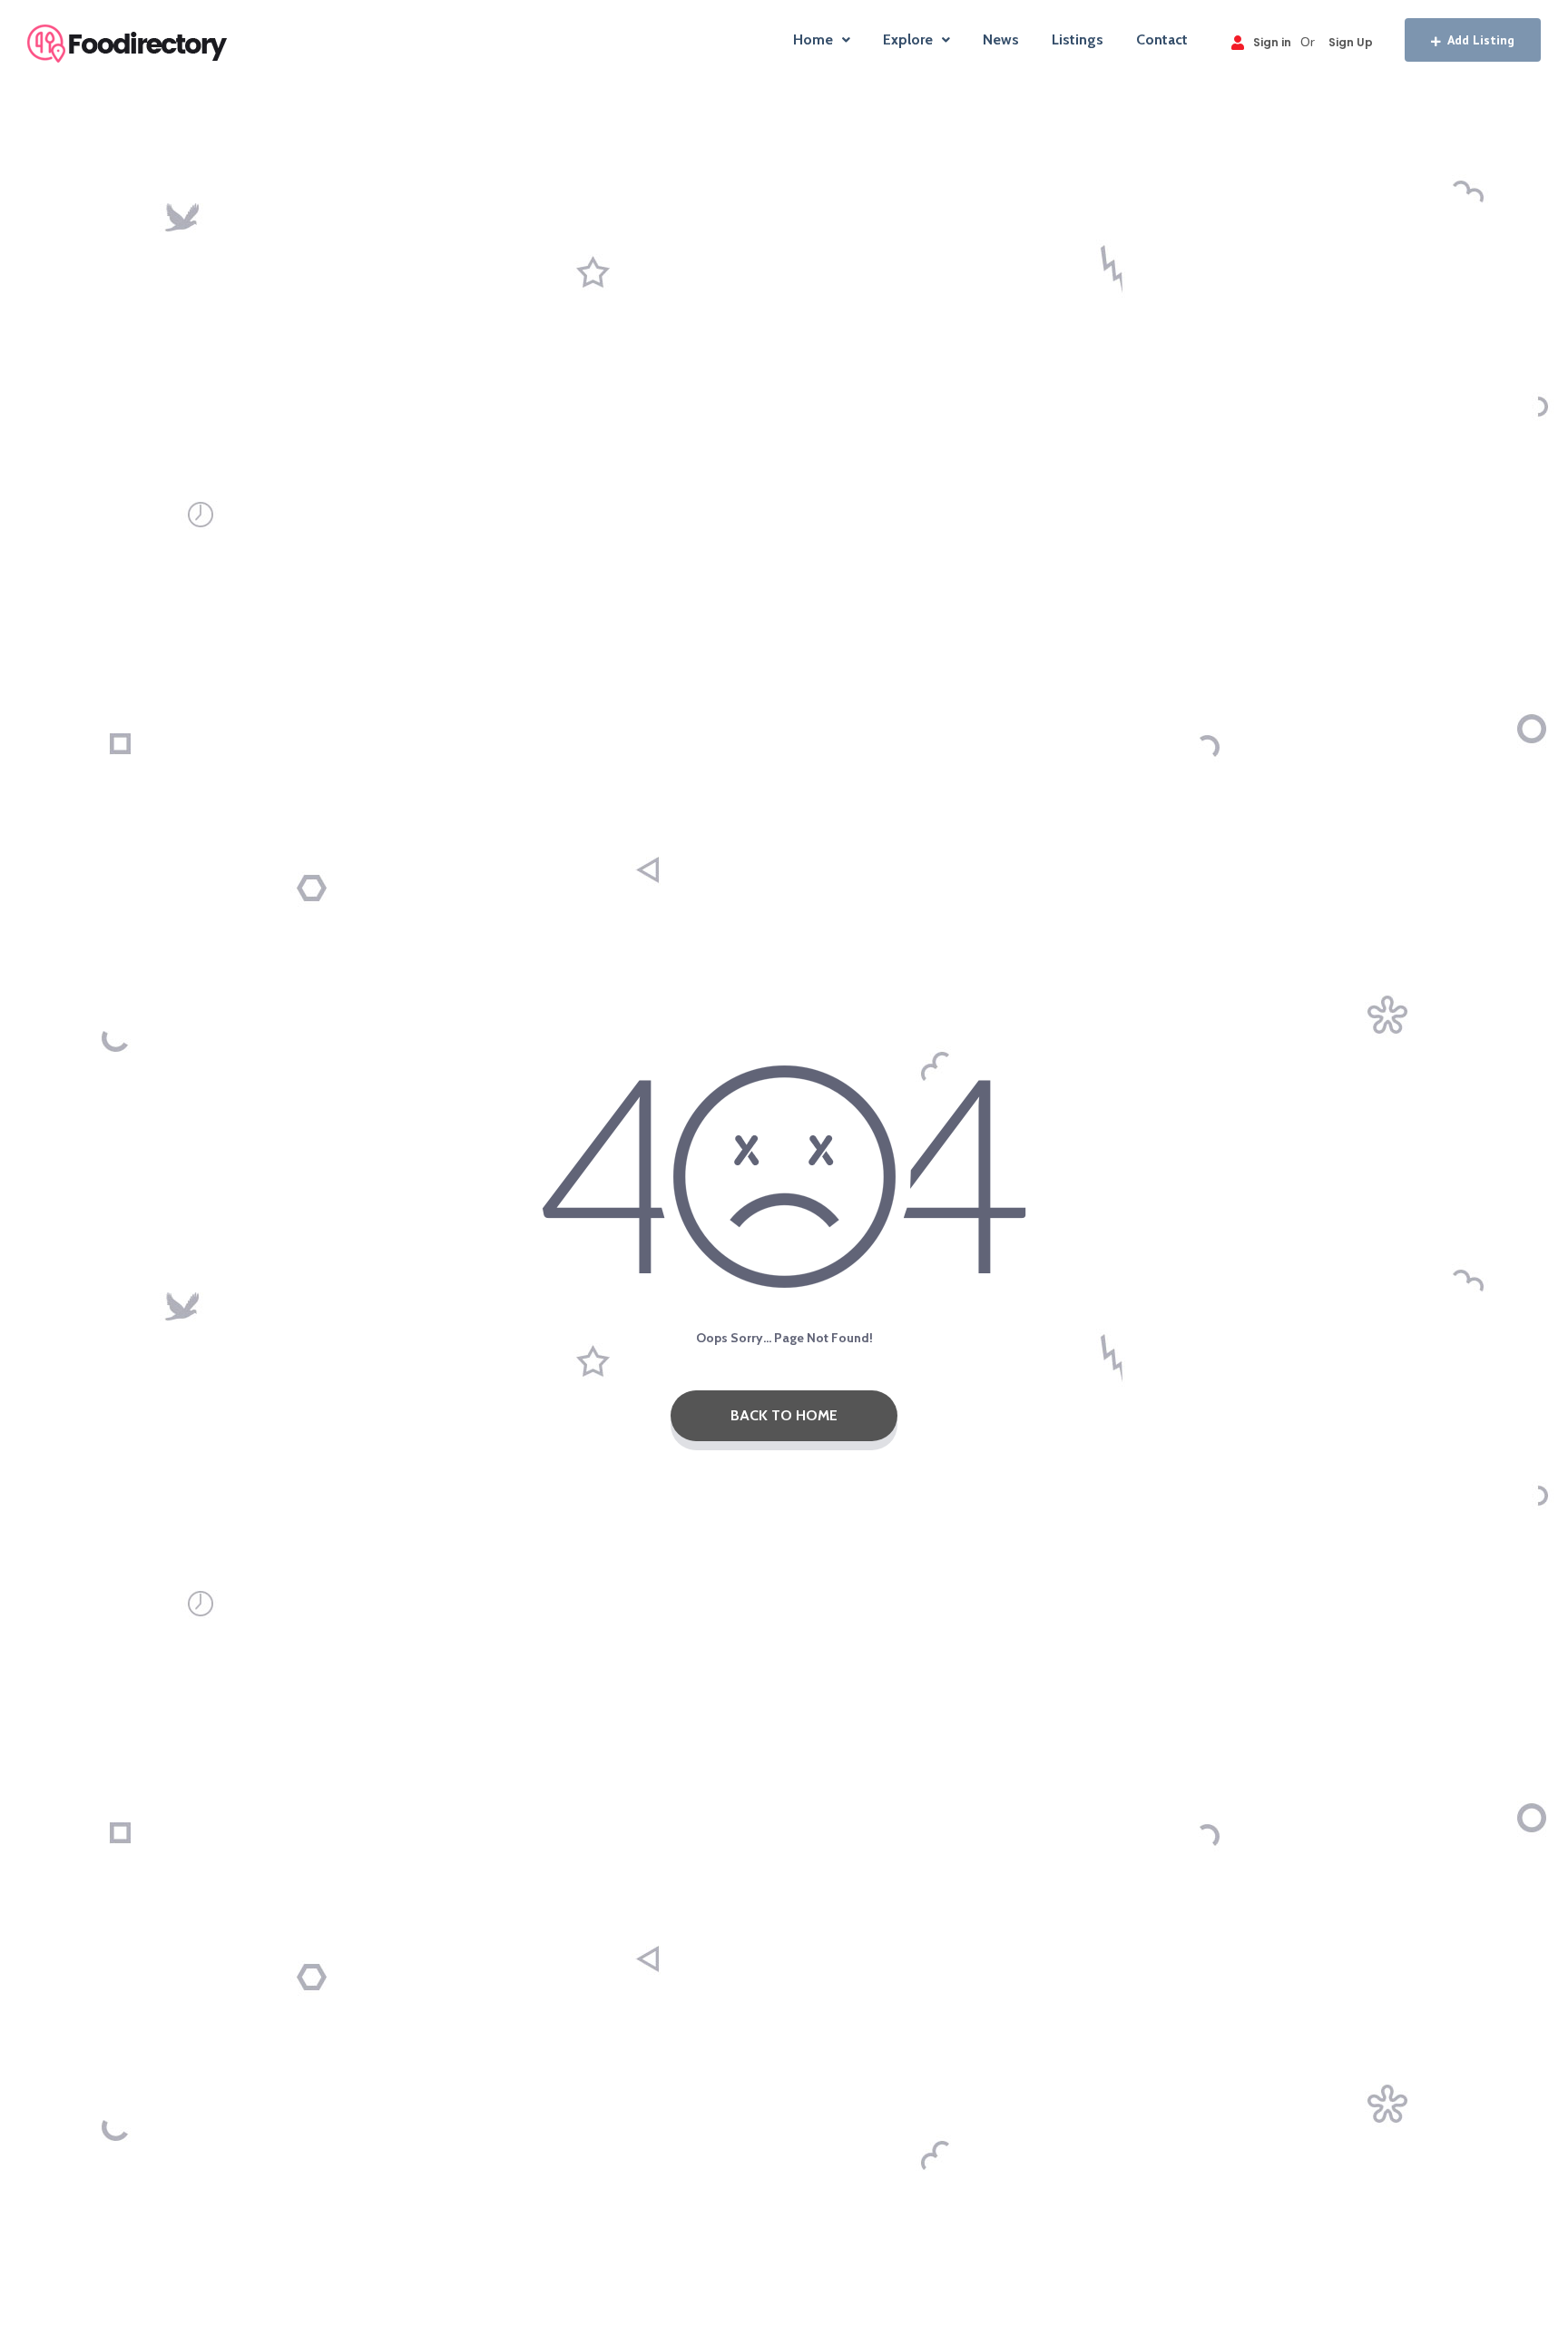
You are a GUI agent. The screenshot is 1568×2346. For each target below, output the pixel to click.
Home (813, 39)
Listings (1078, 39)
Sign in (1272, 42)
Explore (908, 39)
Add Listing (1481, 40)
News (1001, 39)
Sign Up (1351, 42)
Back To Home (784, 1415)
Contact (1162, 39)
